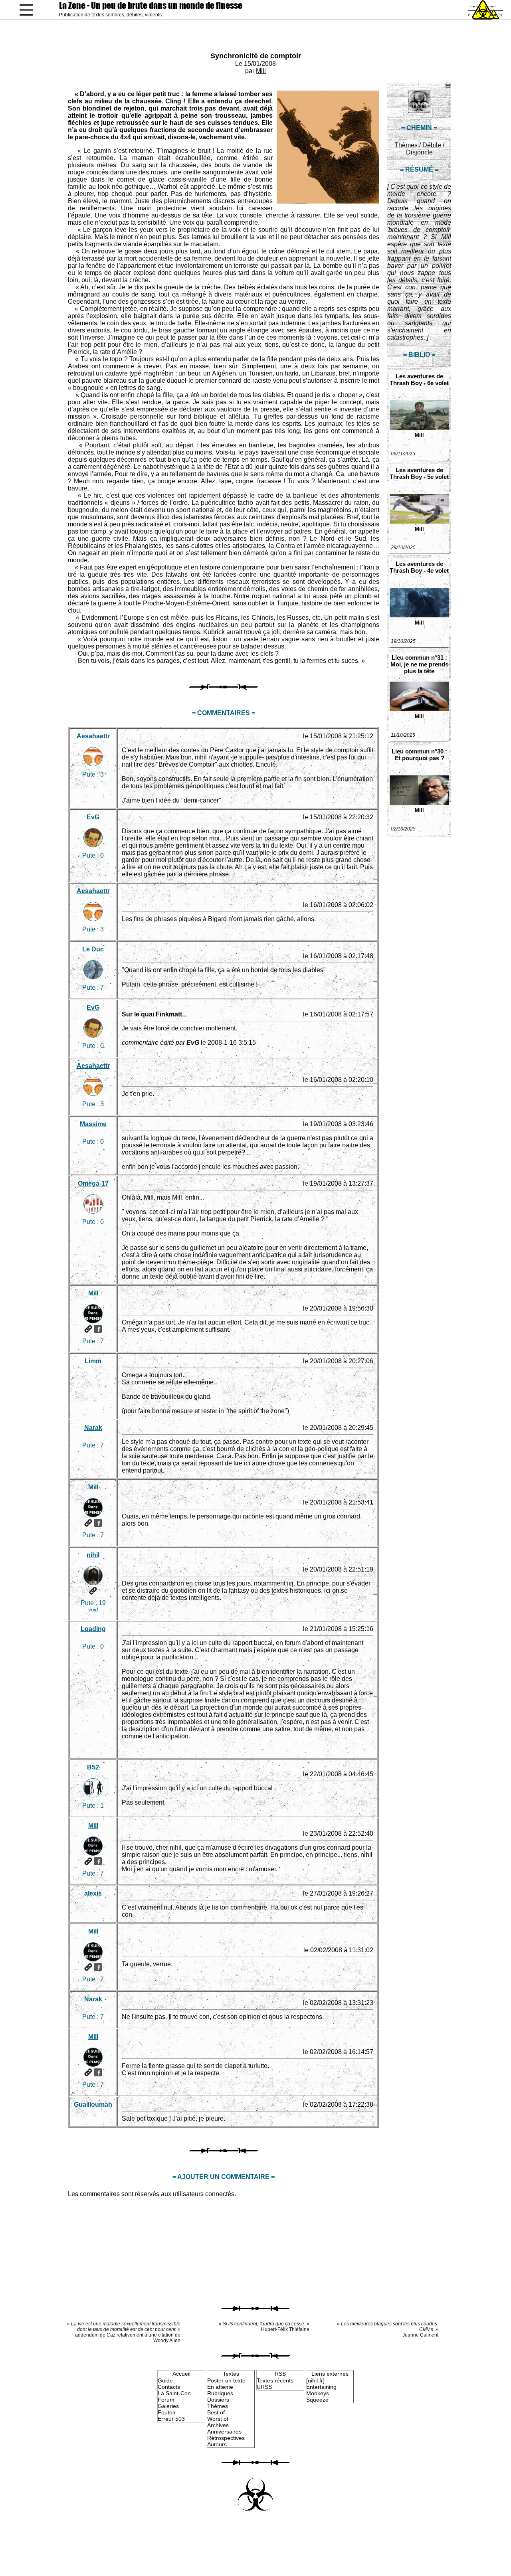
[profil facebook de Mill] (98, 1329)
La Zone (151, 5)
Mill (261, 71)
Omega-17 (93, 1183)
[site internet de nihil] (93, 1591)
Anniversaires (224, 2432)
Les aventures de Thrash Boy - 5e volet (419, 473)
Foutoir (167, 2412)
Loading (93, 1629)
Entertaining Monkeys (321, 2390)
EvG (93, 817)
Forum (166, 2400)
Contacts (169, 2387)
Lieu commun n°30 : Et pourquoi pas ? (419, 755)
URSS (264, 2387)
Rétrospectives (226, 2438)
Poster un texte (226, 2380)
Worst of (218, 2419)
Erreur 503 (171, 2419)
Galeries (168, 2406)
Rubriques (220, 2393)
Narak (93, 1428)
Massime (93, 1124)
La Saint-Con (174, 2393)
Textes (231, 2374)
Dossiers (218, 2400)
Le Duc (93, 949)
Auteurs (217, 2444)
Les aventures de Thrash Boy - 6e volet (419, 380)
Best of (216, 2412)
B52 (93, 1767)
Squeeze (317, 2400)
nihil (93, 1555)
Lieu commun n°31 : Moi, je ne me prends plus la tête (419, 664)
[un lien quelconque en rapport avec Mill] (88, 1329)
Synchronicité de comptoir (256, 56)
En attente (220, 2387)
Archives (218, 2425)
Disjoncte (419, 152)
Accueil (181, 2374)
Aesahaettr (93, 736)
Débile (432, 145)
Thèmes (406, 145)
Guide (165, 2380)
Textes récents (275, 2380)
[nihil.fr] (315, 2380)
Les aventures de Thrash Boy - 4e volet (419, 567)
